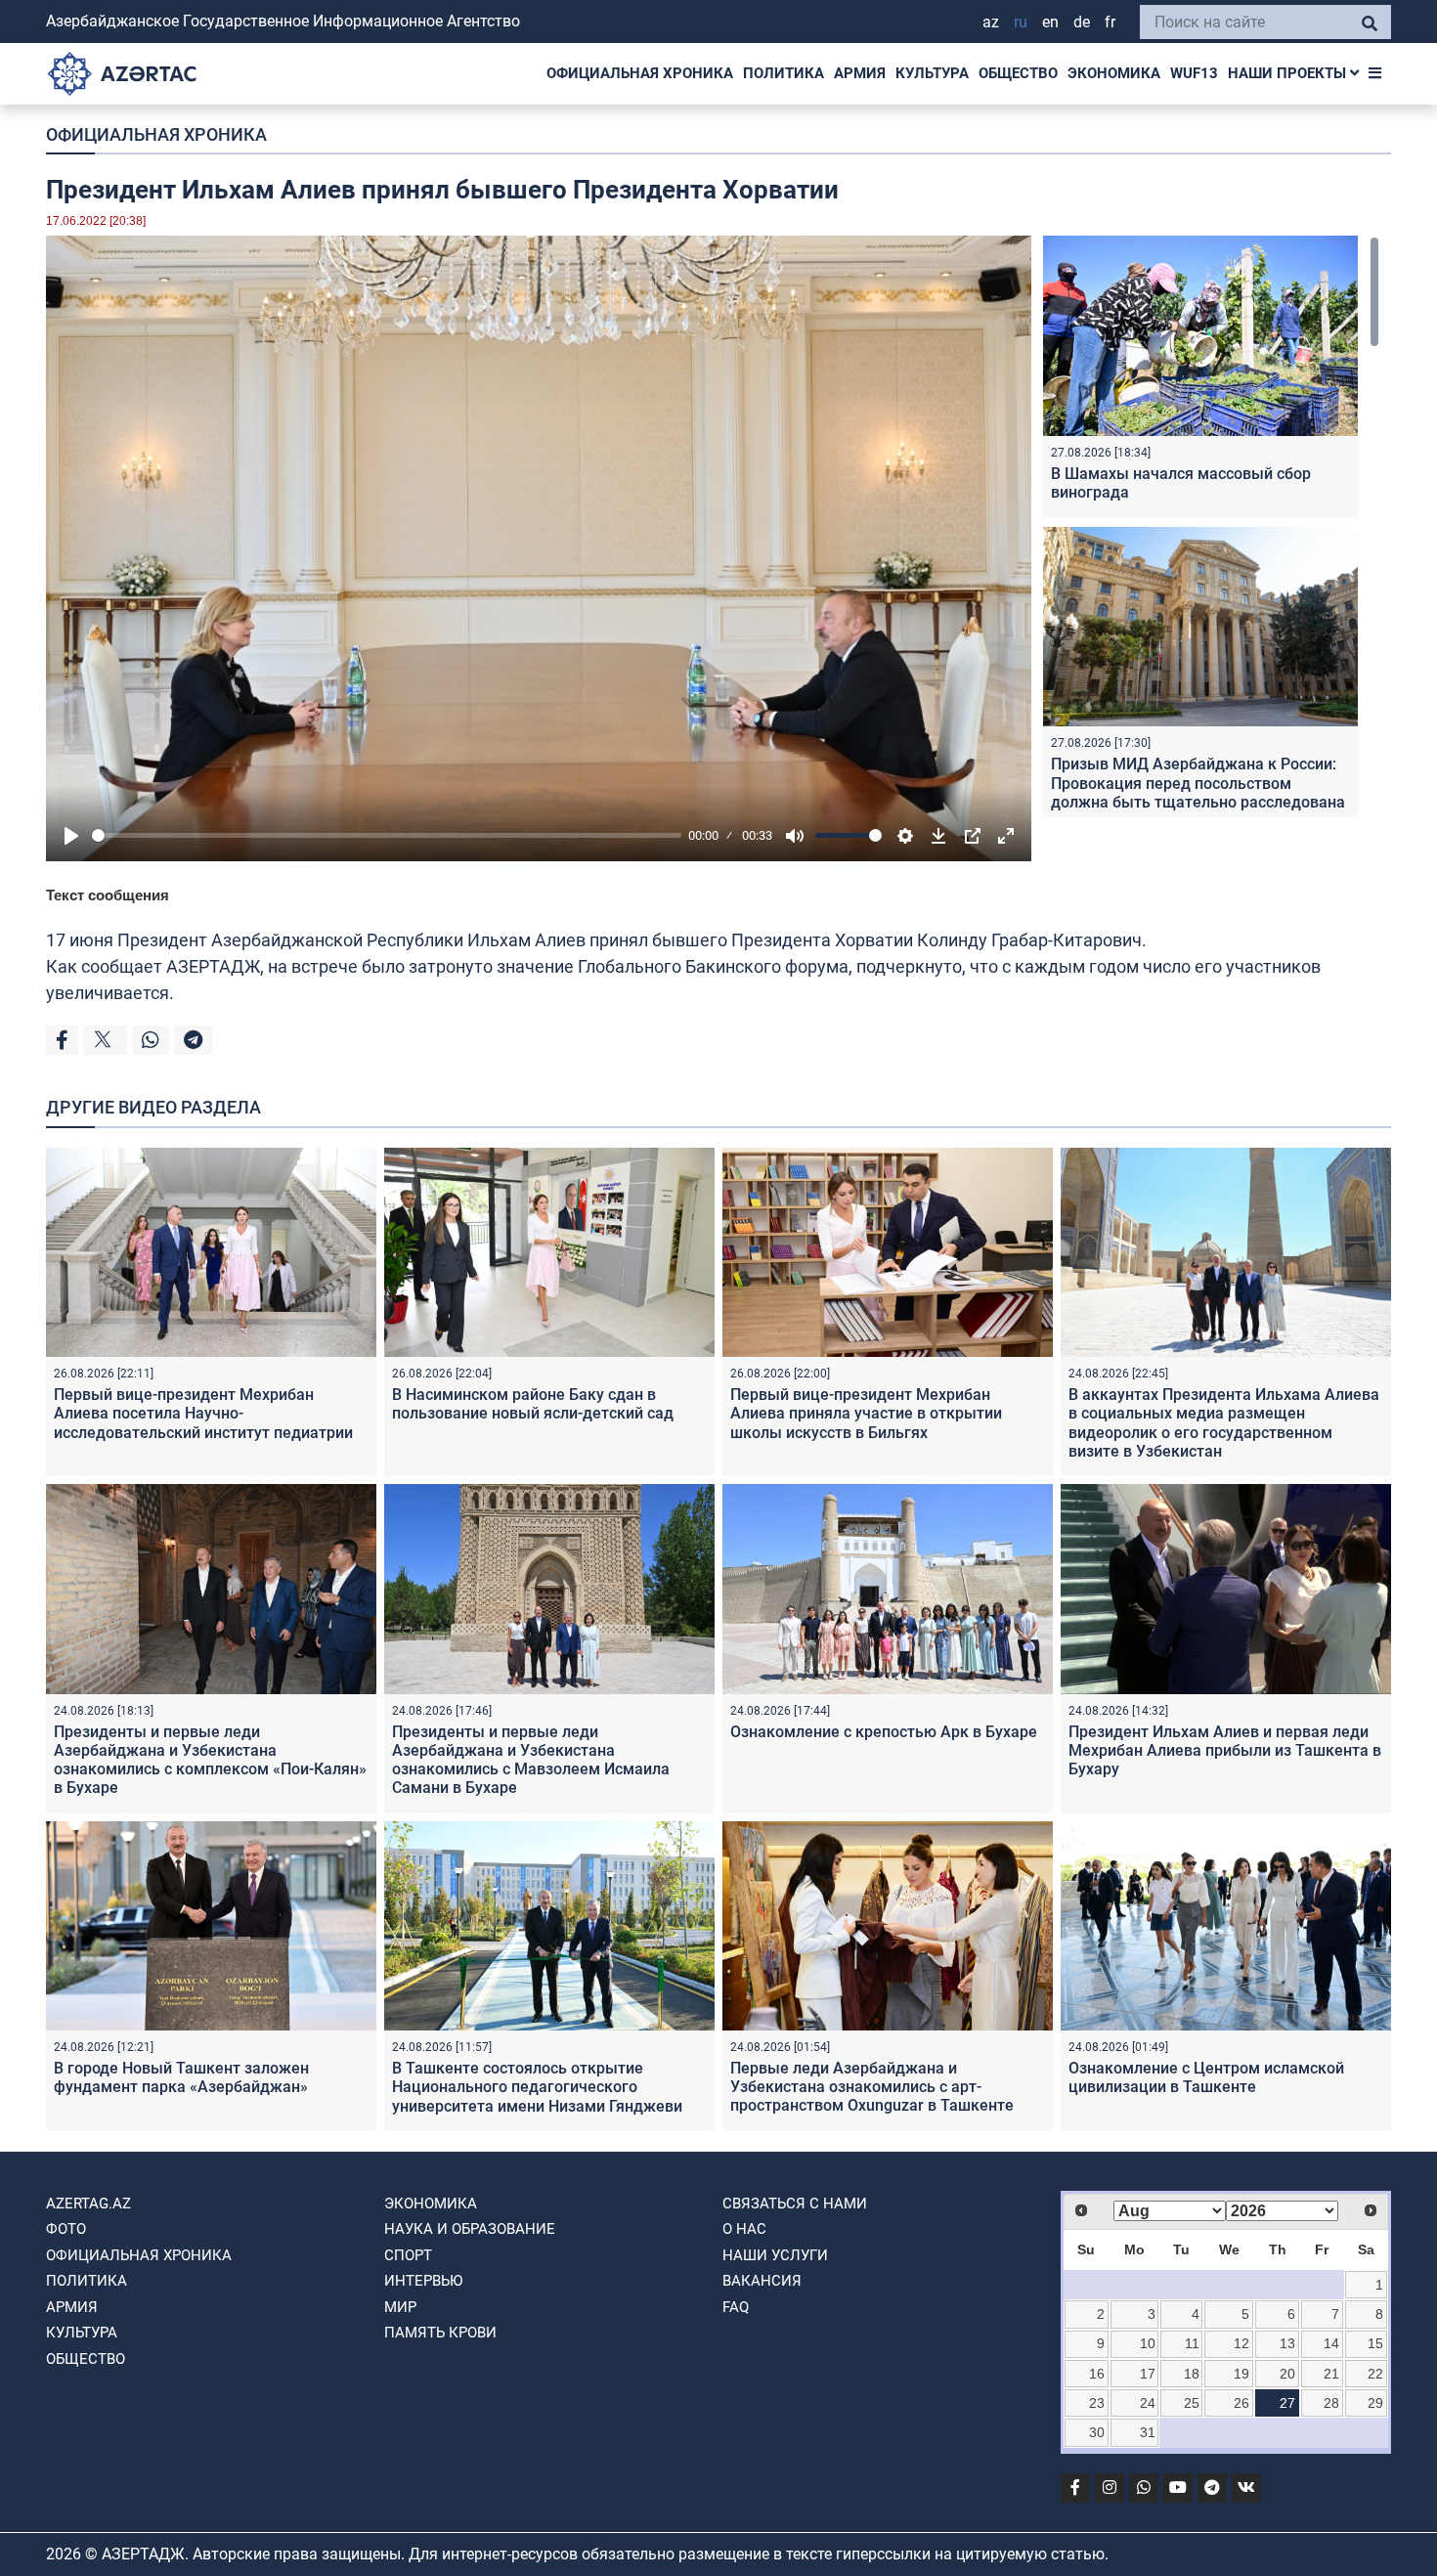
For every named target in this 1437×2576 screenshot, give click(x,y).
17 (1148, 2374)
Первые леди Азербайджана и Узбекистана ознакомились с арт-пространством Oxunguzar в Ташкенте (872, 2087)
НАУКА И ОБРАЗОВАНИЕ (470, 2229)
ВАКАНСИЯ (762, 2281)
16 (1097, 2374)
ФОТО (66, 2229)
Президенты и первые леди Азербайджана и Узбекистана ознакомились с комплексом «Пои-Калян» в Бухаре (210, 1760)
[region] (1211, 526)
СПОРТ (408, 2255)
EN (1050, 22)
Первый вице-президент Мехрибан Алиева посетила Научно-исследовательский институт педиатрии (203, 1413)
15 (1375, 2343)
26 (1241, 2403)
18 (1192, 2374)
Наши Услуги (775, 2255)
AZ (991, 22)
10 (1148, 2343)
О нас (744, 2229)
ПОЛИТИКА (784, 73)
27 (1287, 2403)
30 (1097, 2432)
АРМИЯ (860, 73)
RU (1021, 22)
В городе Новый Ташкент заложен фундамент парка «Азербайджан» (181, 2077)
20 (1287, 2374)
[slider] (387, 835)
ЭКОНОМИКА (1114, 73)
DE (1082, 22)
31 (1148, 2432)
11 (1192, 2343)
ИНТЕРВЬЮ (423, 2281)
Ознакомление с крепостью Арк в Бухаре (884, 1732)
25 (1192, 2403)
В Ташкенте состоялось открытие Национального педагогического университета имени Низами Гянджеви (537, 2087)
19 (1241, 2374)
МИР (400, 2307)
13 (1287, 2343)
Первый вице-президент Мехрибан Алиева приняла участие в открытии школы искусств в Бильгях (866, 1413)
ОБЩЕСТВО (1018, 73)
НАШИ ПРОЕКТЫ (1289, 73)
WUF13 (1194, 73)
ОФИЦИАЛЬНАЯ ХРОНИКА (640, 73)
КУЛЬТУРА (932, 73)
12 (1241, 2343)
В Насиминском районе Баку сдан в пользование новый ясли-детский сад (533, 1404)
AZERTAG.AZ (88, 2204)
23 (1097, 2403)
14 (1331, 2343)
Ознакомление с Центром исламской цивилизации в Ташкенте (1206, 2077)
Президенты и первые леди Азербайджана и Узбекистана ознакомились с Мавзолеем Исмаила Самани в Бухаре (531, 1760)
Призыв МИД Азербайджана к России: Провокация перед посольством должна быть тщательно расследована (1198, 783)
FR (1110, 22)
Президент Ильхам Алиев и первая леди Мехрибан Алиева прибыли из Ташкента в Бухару (1225, 1750)
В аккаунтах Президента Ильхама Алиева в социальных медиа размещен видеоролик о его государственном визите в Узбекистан (1224, 1423)
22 (1375, 2374)
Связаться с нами (795, 2204)
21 (1331, 2374)
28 (1331, 2403)
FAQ (736, 2307)
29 (1375, 2403)
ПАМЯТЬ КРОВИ (440, 2333)
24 (1148, 2403)
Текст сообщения (108, 895)
